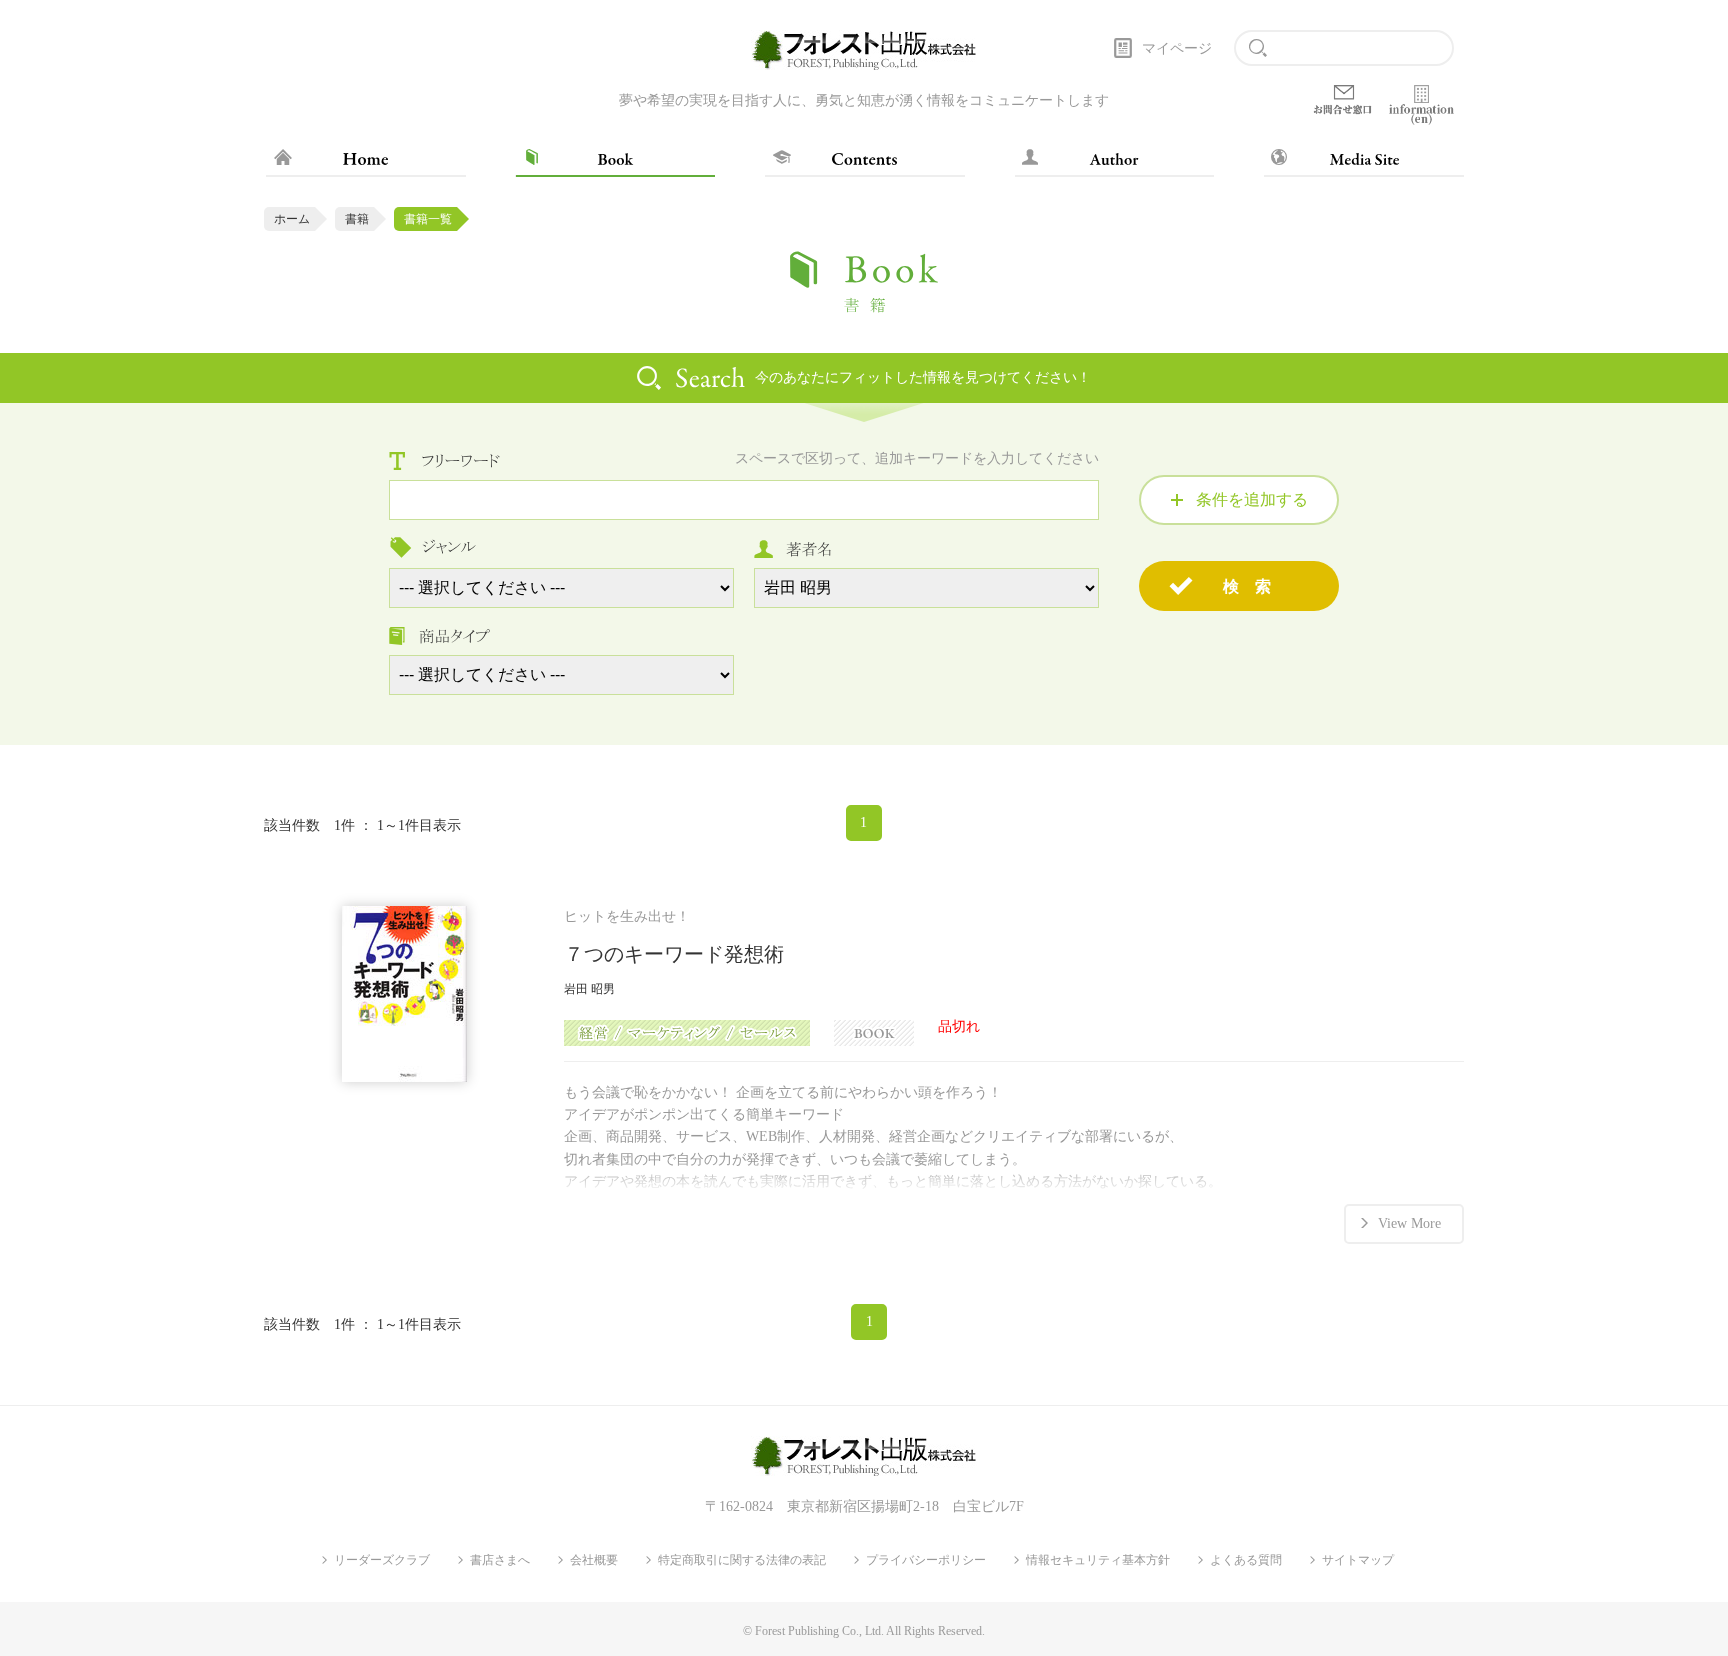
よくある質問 (1246, 1560)
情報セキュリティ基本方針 (1098, 1560)
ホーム (292, 219)
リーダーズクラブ (382, 1560)
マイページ (1177, 48)
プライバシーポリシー (926, 1560)
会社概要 (594, 1560)
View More (1409, 1223)
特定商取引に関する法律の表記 (742, 1560)
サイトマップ (1358, 1560)
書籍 (357, 219)
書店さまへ (500, 1560)
